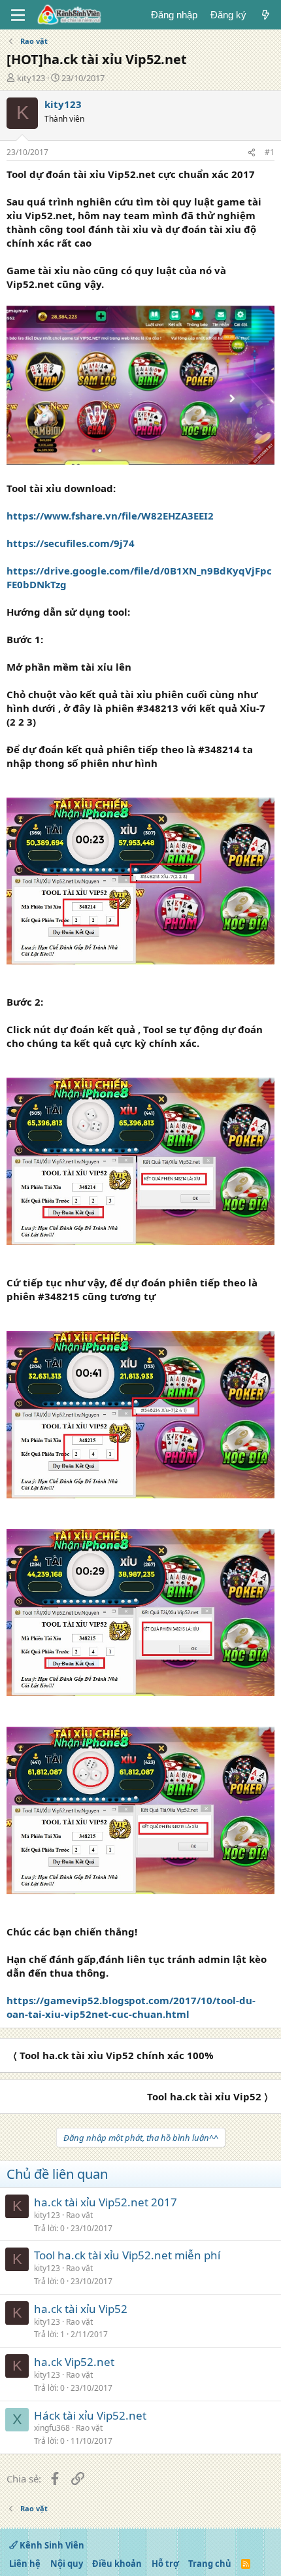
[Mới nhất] (266, 15)
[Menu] (18, 15)
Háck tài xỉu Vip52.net (90, 2415)
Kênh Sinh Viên (51, 2545)
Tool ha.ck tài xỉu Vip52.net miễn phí (127, 2255)
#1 (270, 152)
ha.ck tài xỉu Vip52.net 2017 (106, 2202)
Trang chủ (210, 2564)
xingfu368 (52, 2428)
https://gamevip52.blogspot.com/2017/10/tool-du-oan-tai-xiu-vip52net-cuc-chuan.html (131, 2007)
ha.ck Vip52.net (74, 2362)
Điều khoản (117, 2564)
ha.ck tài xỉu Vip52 (81, 2309)
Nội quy (67, 2564)
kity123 (31, 78)
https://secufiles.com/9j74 (71, 543)
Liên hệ (25, 2564)
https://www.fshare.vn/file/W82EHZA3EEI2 (110, 516)
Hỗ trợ (165, 2564)
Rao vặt (79, 2215)
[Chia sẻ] (252, 153)
